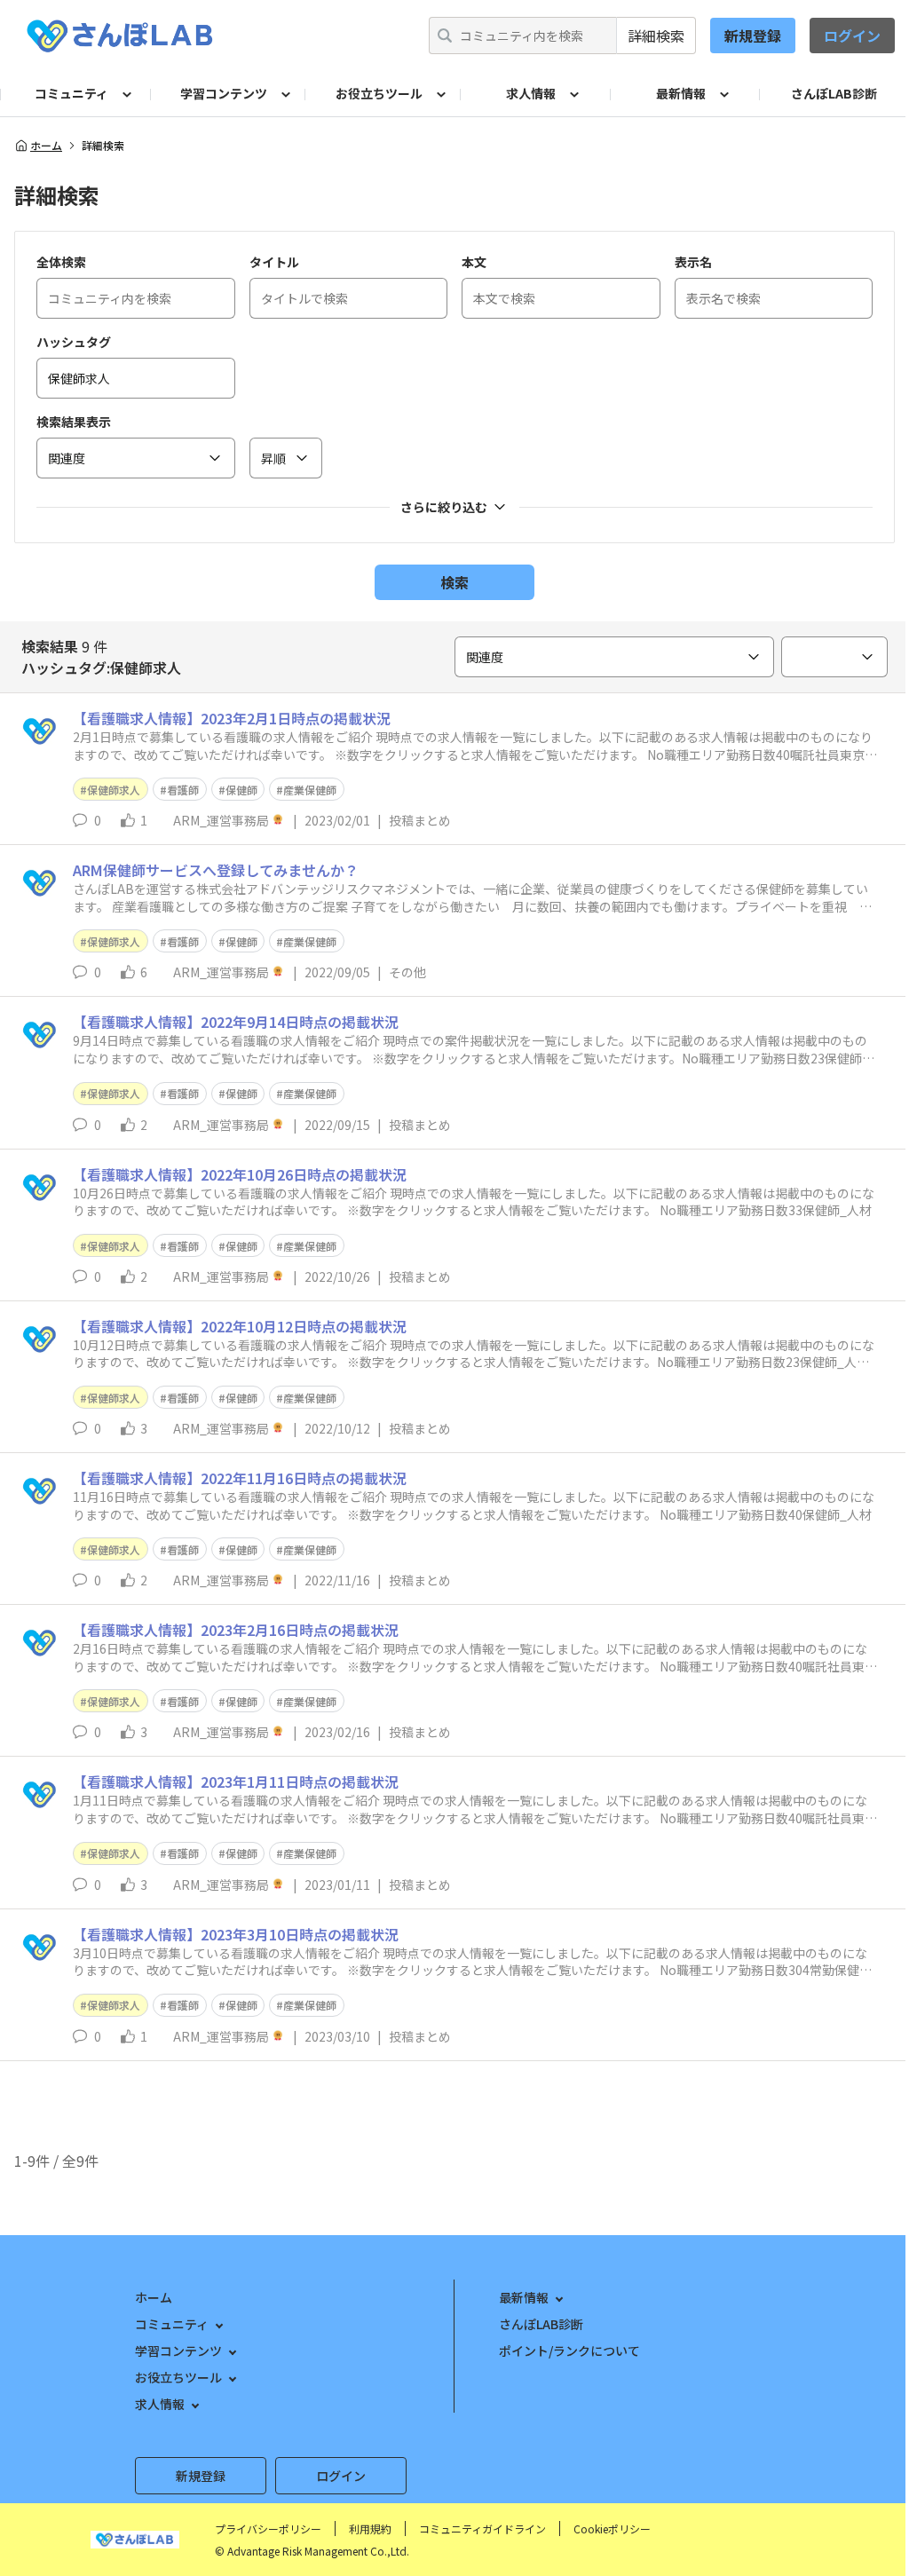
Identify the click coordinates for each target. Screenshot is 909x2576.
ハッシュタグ (74, 342)
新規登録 (753, 36)
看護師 (183, 790)
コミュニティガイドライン (482, 2529)
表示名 (693, 262)
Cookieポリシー (612, 2529)
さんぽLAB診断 (834, 93)
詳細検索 (656, 36)
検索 (454, 582)
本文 (474, 262)
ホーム (46, 146)
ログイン (852, 36)
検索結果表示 (74, 422)
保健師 (241, 790)
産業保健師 (310, 790)
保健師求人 (114, 790)
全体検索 (61, 262)
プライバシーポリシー (268, 2529)
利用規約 (370, 2529)
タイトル (274, 262)
